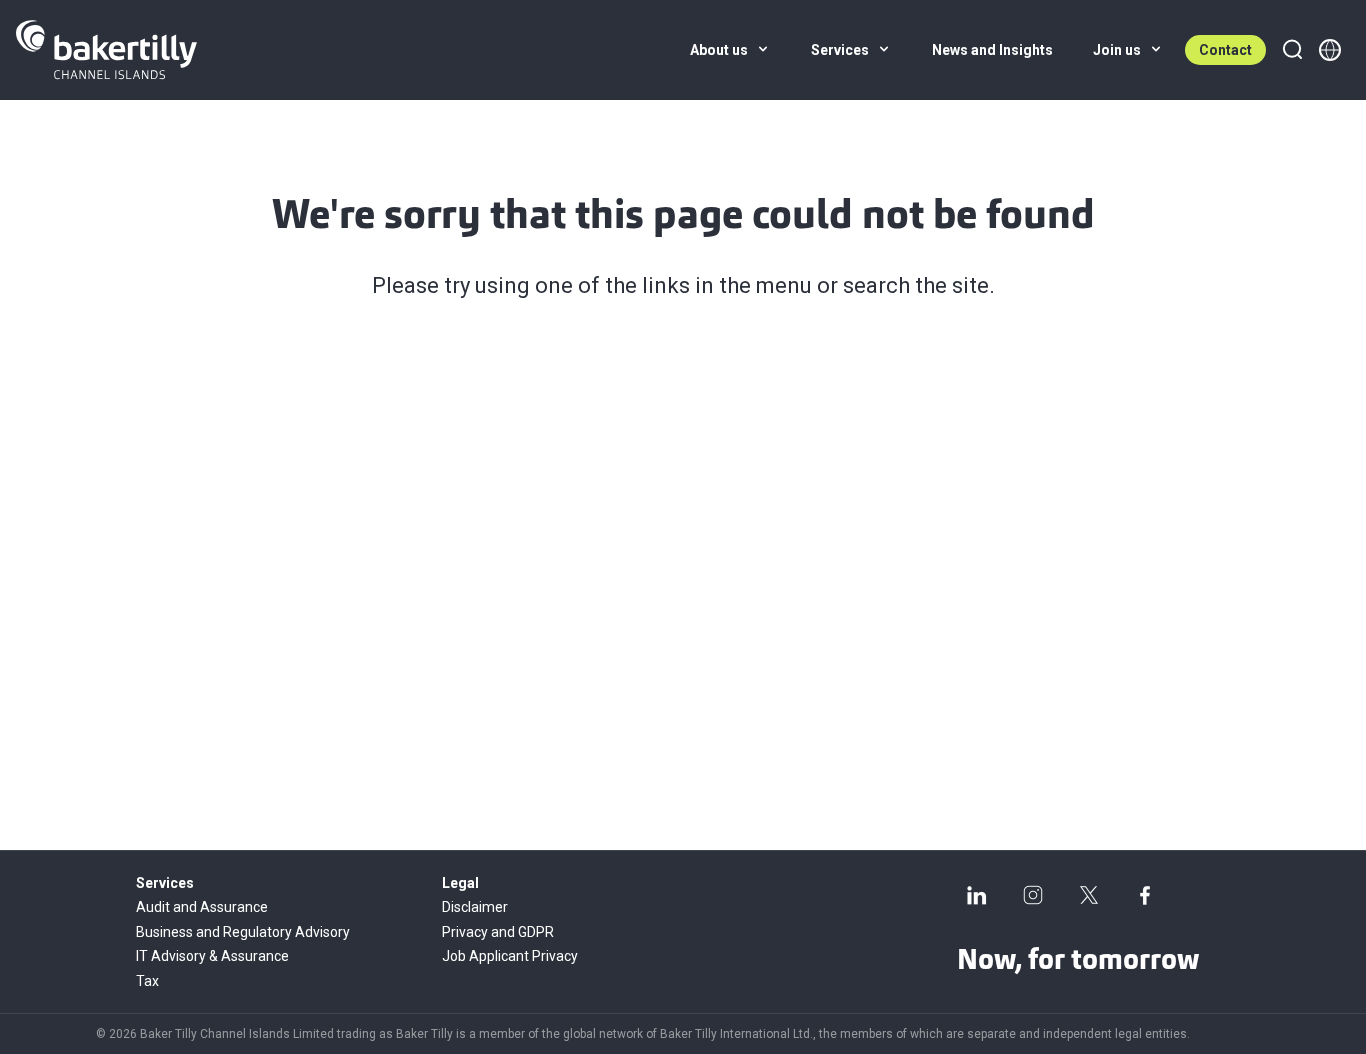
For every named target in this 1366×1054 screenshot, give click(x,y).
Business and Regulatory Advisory (243, 932)
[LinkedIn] (977, 895)
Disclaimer (475, 907)
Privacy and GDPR (498, 932)
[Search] (1292, 50)
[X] (1089, 895)
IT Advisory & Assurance (212, 956)
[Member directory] (1330, 50)
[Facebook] (1145, 895)
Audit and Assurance (202, 907)
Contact (1225, 50)
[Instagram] (1033, 895)
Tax (147, 981)
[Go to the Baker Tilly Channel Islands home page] (106, 50)
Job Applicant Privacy (510, 956)
